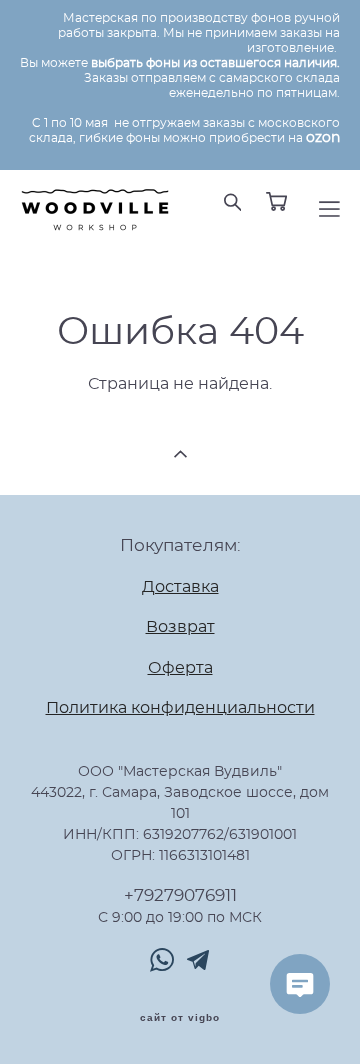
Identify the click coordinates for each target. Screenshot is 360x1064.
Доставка (180, 587)
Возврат (180, 627)
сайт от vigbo (180, 1018)
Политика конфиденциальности (180, 708)
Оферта (180, 668)
